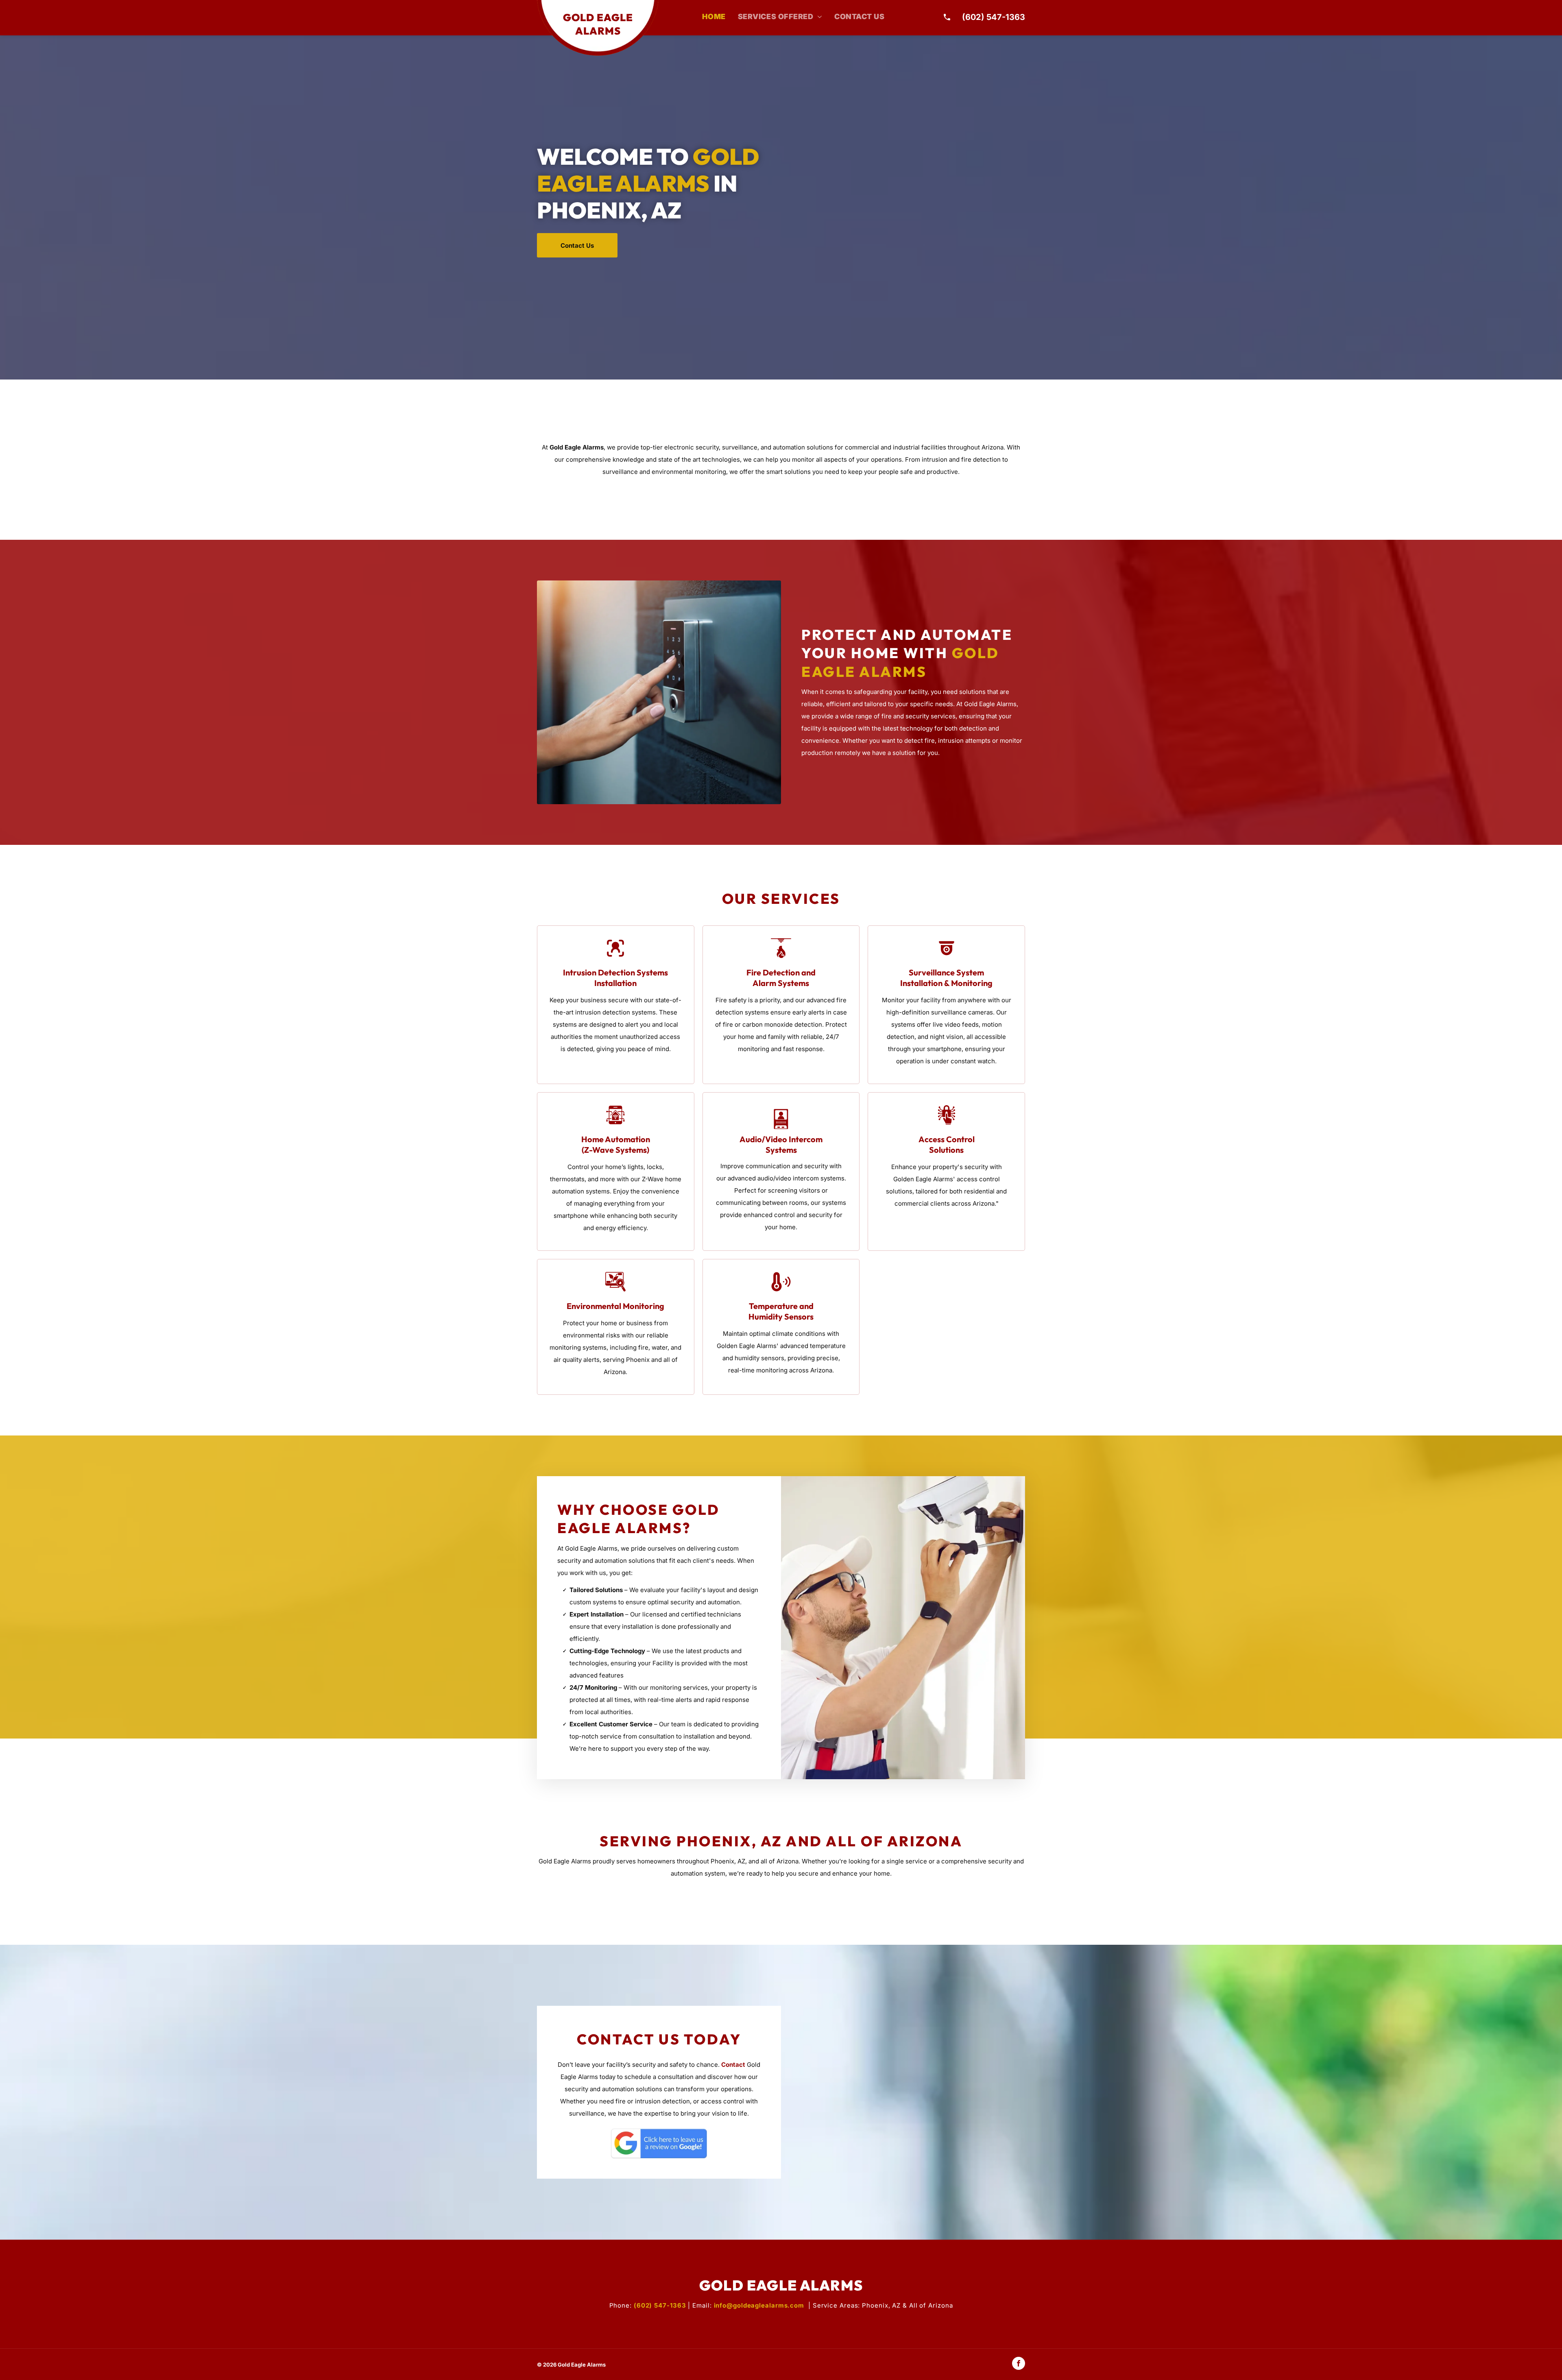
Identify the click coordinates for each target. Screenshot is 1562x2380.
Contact (733, 2065)
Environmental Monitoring (615, 1306)
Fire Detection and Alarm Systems (781, 978)
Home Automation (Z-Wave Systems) (616, 1144)
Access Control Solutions (947, 1144)
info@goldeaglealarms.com (759, 2305)
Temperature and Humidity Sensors (781, 1311)
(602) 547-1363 (994, 17)
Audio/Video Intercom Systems (781, 1144)
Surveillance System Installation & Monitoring (946, 978)
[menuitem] (714, 17)
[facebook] (1019, 2364)
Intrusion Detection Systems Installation (615, 978)
